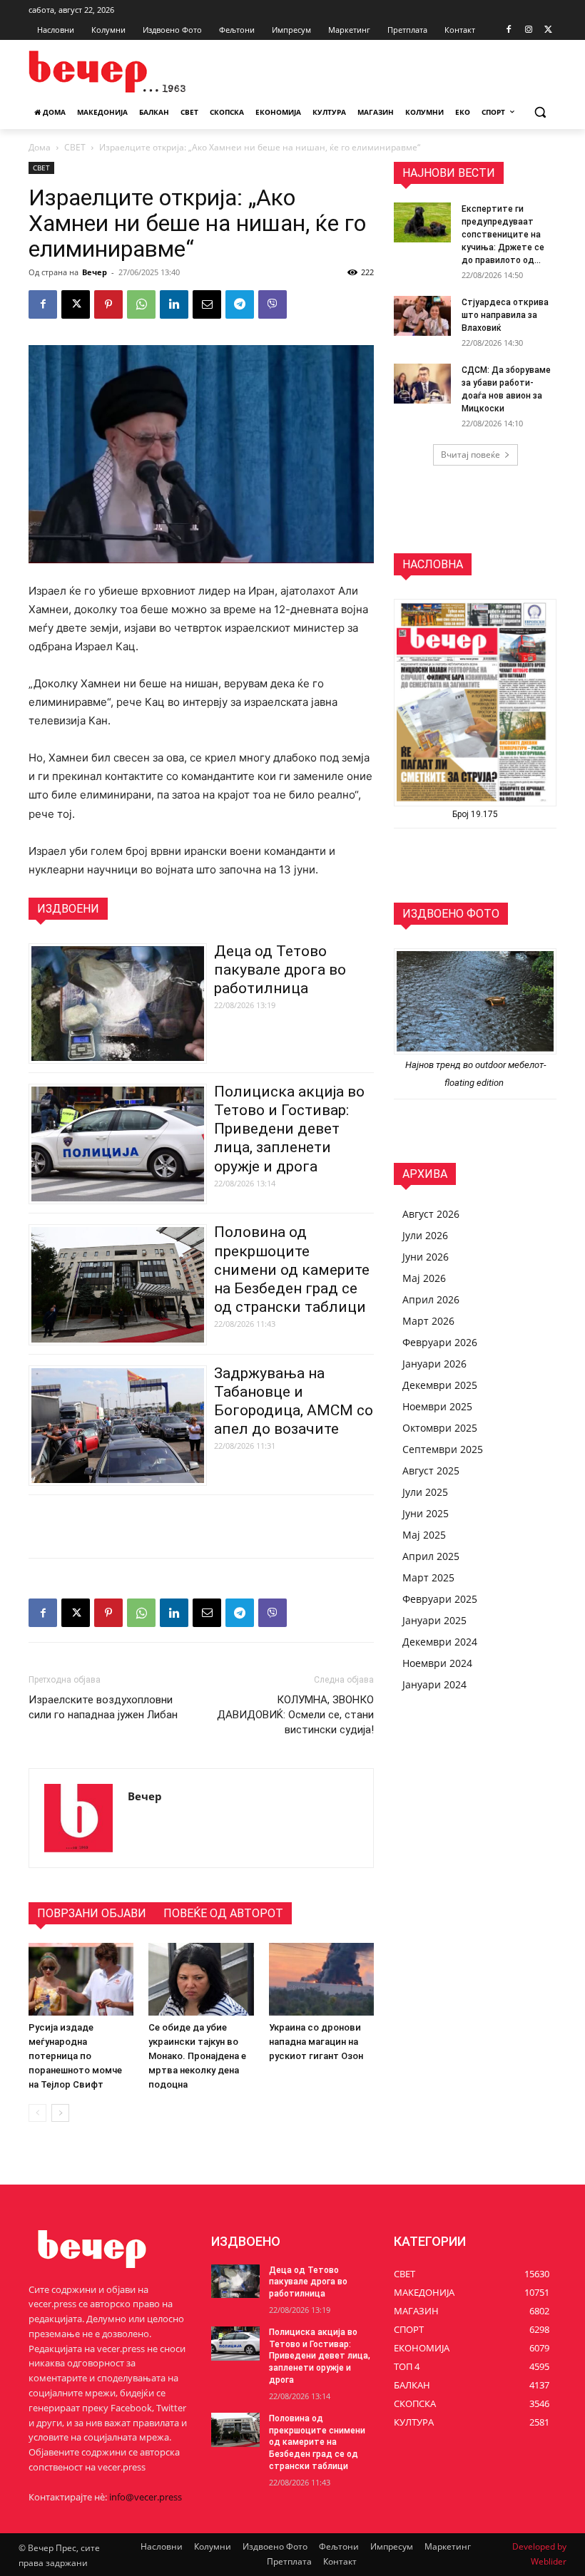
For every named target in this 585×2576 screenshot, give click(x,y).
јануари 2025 (434, 1620)
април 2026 (431, 1299)
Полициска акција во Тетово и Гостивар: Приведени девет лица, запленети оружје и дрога (289, 1129)
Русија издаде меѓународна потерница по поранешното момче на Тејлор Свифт (75, 2056)
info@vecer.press (146, 2497)
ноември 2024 (437, 1663)
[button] (540, 112)
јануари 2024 (434, 1684)
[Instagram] (528, 30)
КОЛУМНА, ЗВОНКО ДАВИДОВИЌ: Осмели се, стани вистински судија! (295, 1715)
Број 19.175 (475, 814)
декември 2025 (440, 1385)
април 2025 (431, 1556)
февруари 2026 (440, 1342)
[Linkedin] (174, 304)
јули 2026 (425, 1235)
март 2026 (428, 1321)
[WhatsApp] (141, 304)
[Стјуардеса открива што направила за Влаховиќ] (422, 316)
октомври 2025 (440, 1428)
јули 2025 (425, 1492)
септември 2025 (443, 1449)
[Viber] (273, 304)
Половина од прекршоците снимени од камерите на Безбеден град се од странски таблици (292, 1269)
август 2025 (431, 1471)
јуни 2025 (426, 1513)
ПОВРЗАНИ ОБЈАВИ (92, 1913)
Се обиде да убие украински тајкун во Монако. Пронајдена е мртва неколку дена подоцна (197, 2056)
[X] (548, 30)
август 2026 (431, 1214)
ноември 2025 (437, 1406)
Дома (40, 147)
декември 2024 (440, 1642)
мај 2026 (424, 1278)
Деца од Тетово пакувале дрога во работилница (280, 970)
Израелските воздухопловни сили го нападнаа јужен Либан (103, 1707)
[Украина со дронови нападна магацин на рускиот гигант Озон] (321, 1979)
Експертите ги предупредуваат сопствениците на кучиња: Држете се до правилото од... (503, 235)
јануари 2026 (434, 1364)
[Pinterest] (108, 304)
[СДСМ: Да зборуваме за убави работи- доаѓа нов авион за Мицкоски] (422, 384)
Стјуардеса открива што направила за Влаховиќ (505, 315)
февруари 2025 (440, 1599)
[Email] (207, 304)
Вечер (95, 272)
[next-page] (60, 2113)
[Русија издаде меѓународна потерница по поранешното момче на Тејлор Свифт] (81, 1979)
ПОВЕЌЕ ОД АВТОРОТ (223, 1913)
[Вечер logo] (126, 72)
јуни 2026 (426, 1257)
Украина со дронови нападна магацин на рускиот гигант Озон (316, 2042)
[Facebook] (509, 30)
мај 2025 (424, 1535)
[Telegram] (240, 304)
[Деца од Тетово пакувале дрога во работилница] (235, 2282)
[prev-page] (37, 2113)
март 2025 (428, 1577)
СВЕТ (75, 147)
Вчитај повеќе (470, 455)
